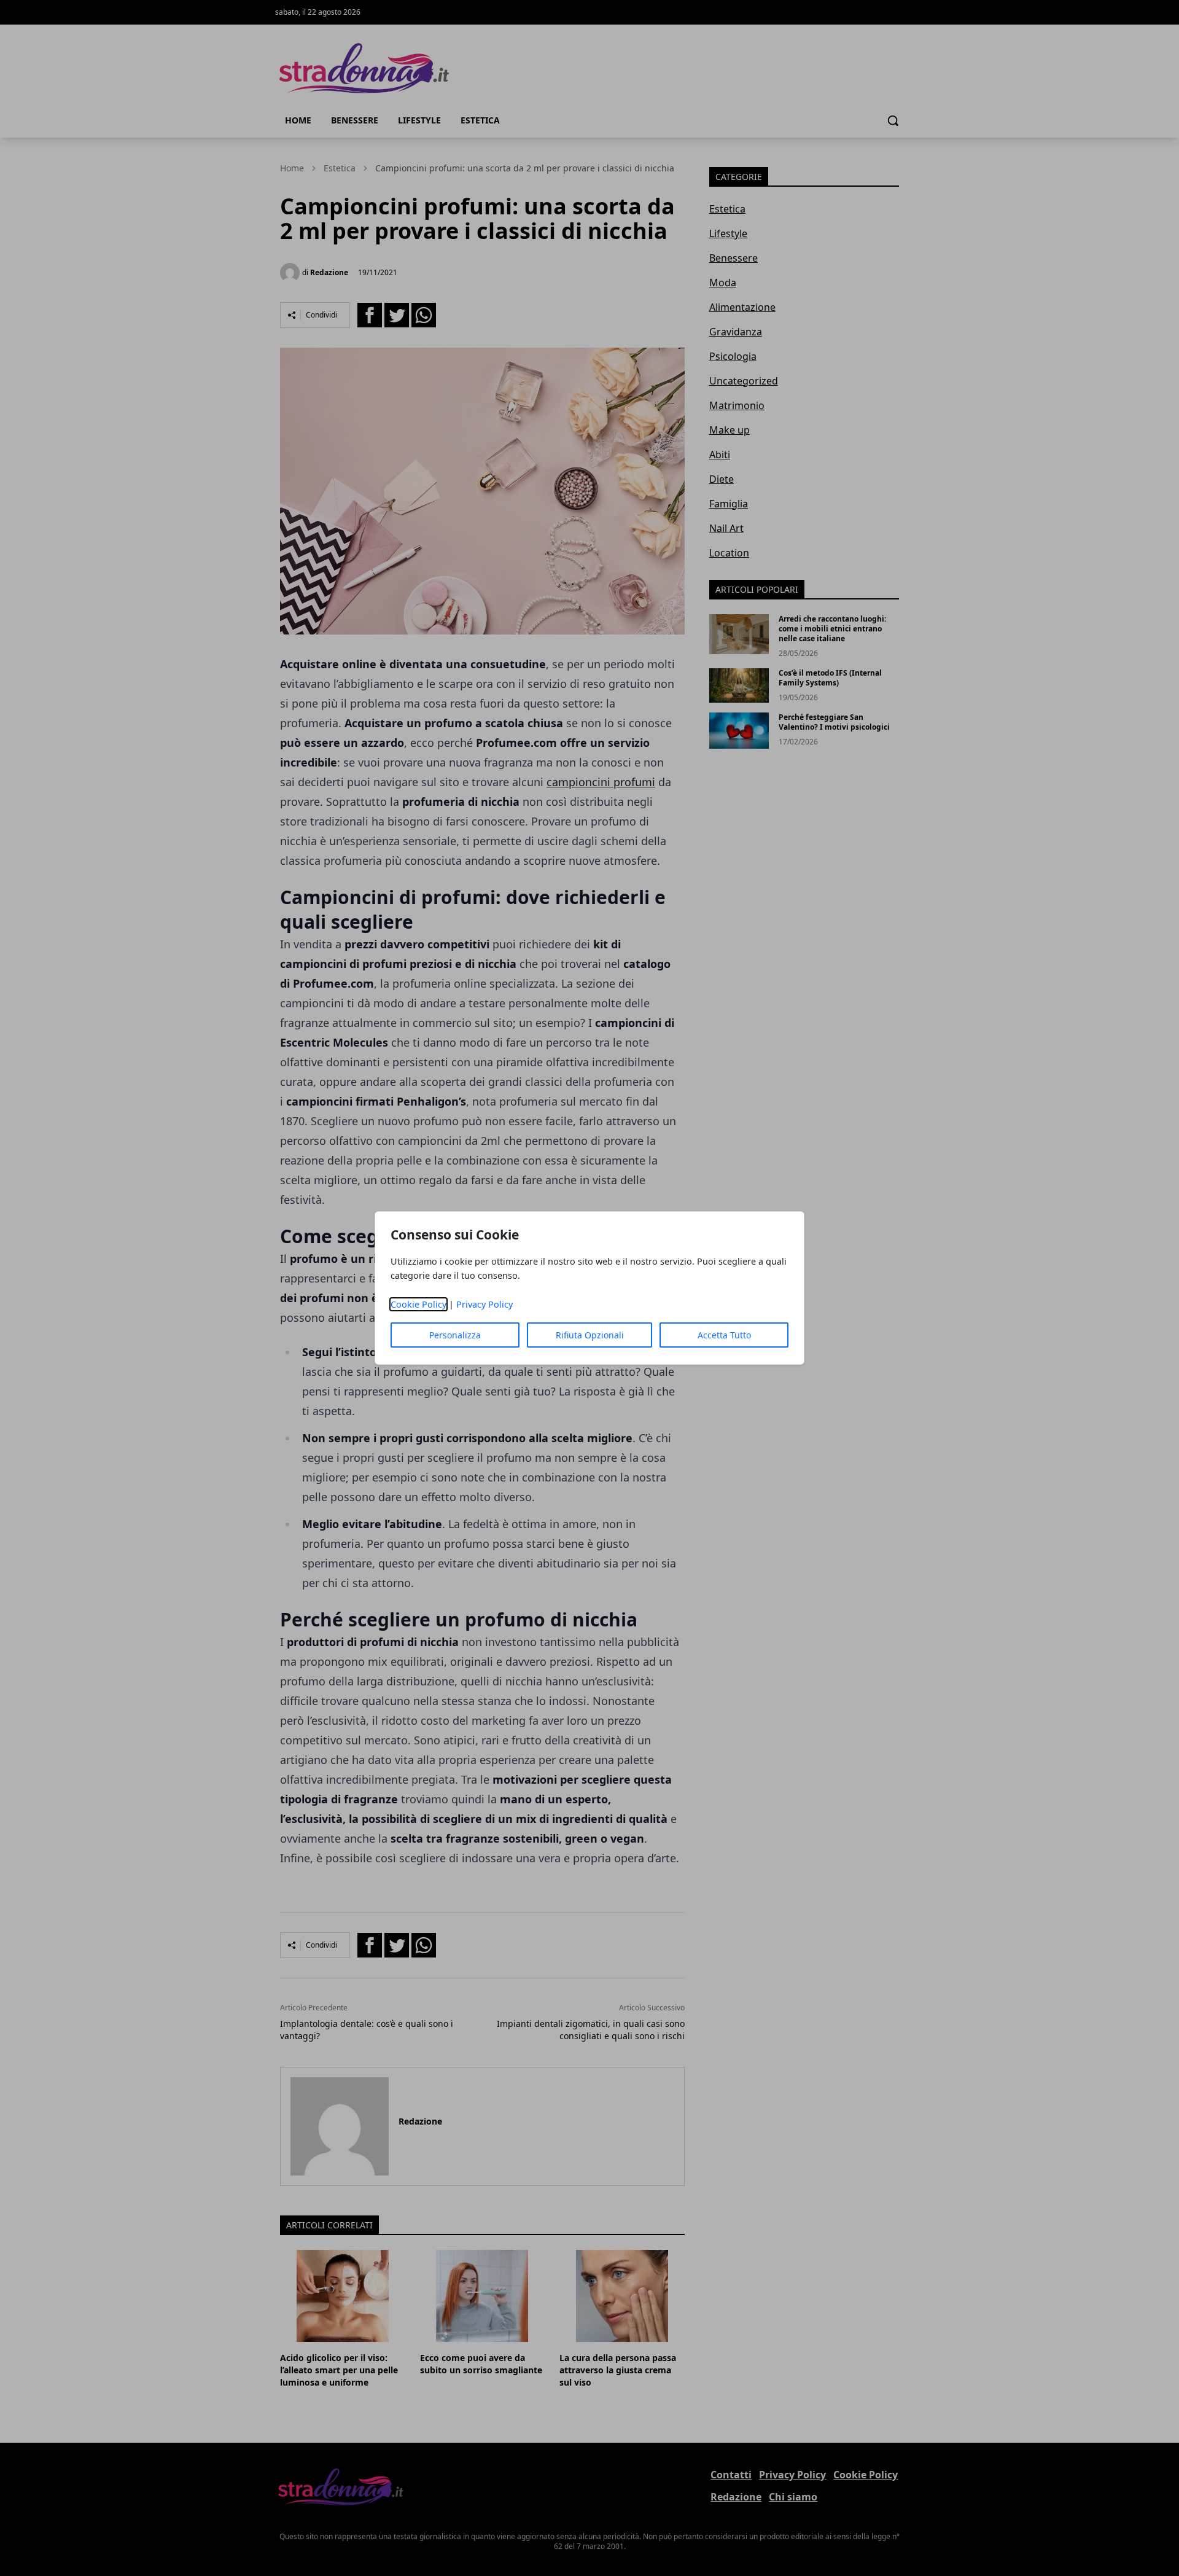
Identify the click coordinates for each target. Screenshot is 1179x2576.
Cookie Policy (418, 1304)
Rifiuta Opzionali (590, 1335)
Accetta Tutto (724, 1335)
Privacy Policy (484, 1304)
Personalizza (455, 1335)
